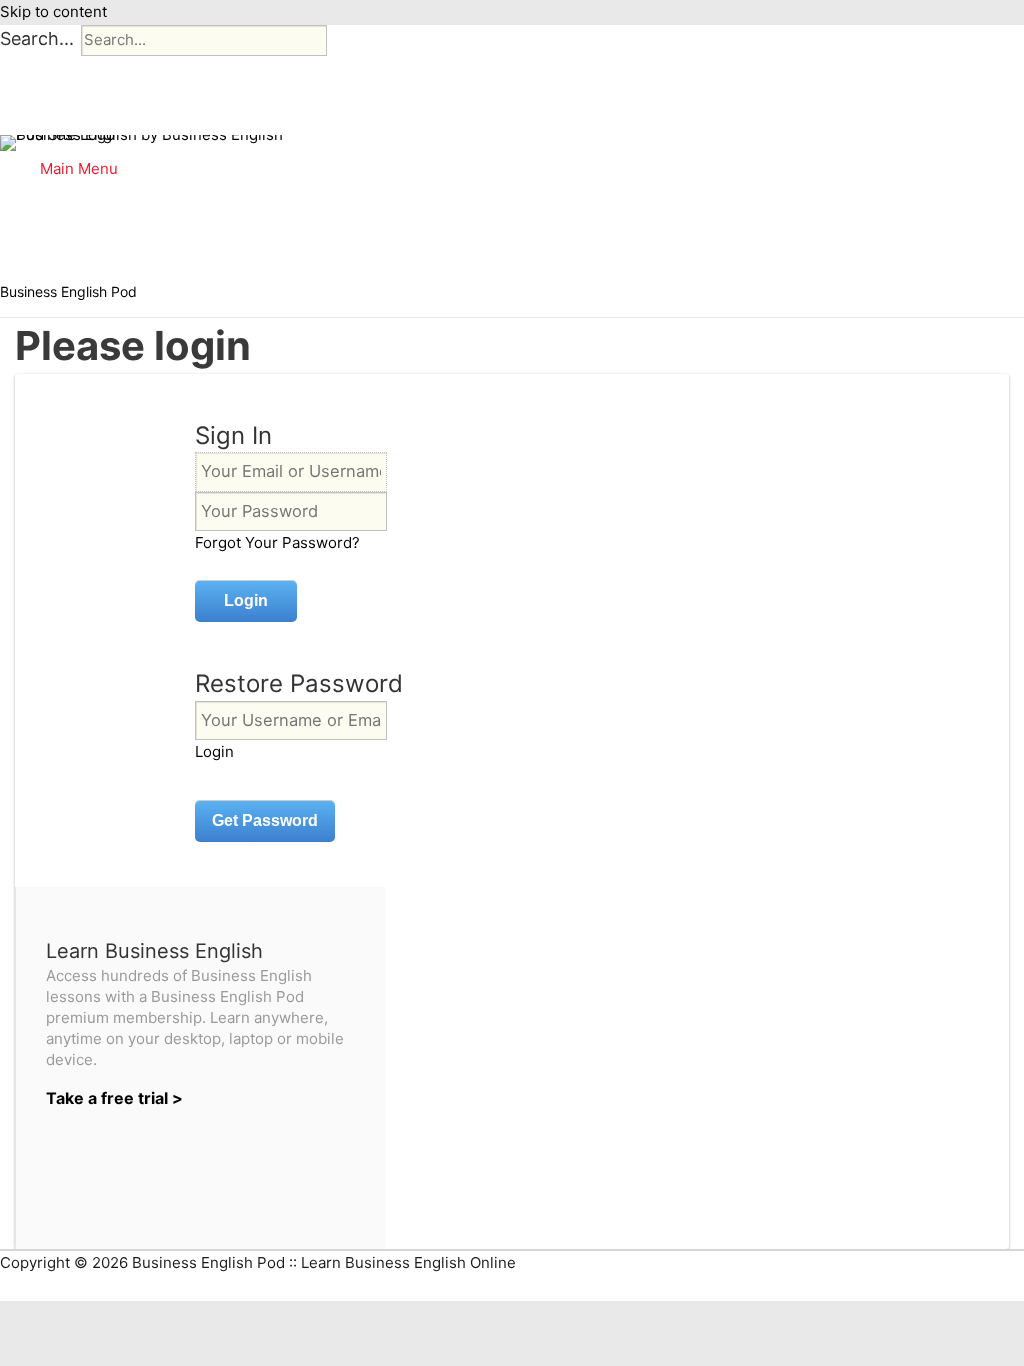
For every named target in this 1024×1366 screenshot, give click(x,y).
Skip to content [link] (53, 11)
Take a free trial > (114, 1098)
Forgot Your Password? (277, 542)
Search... (37, 38)
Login (214, 751)
